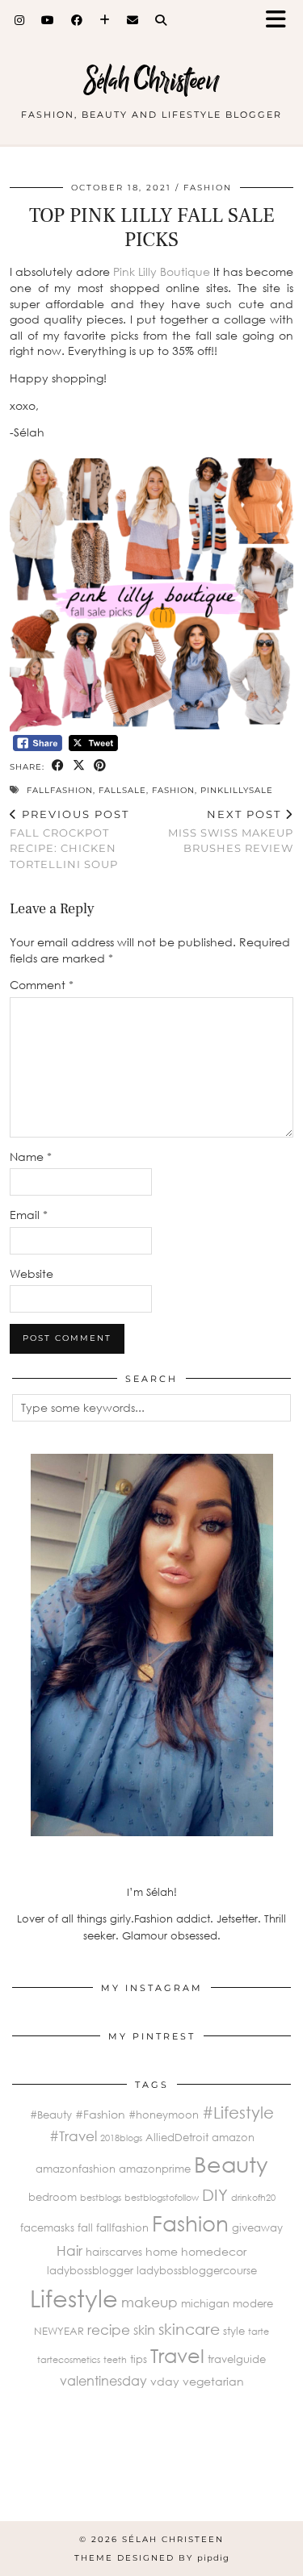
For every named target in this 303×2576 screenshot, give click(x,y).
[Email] (133, 20)
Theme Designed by (152, 2558)
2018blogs (121, 2138)
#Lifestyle (238, 2112)
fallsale (122, 790)
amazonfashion (76, 2169)
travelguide (237, 2359)
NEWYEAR (59, 2331)
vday (165, 2381)
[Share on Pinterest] (100, 766)
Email (29, 1215)
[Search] (161, 20)
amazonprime (155, 2169)
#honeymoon (164, 2115)
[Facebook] (77, 20)
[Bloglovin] (105, 20)
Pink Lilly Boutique (162, 271)
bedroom (53, 2197)
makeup (149, 2302)
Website (32, 1273)
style (234, 2331)
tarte (259, 2331)
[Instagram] (20, 20)
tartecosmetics (69, 2359)
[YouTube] (48, 20)
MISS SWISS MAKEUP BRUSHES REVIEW (231, 831)
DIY (215, 2194)
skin (144, 2330)
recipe (109, 2330)
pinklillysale (237, 790)
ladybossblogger (90, 2270)
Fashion (208, 188)
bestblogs (101, 2197)
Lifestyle (74, 2298)
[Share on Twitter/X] (79, 766)
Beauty (231, 2164)
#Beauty (51, 2115)
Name (31, 1156)
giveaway (257, 2227)
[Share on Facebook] (58, 766)
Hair (69, 2250)
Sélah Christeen (151, 80)
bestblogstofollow (162, 2197)
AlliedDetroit (177, 2137)
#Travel (73, 2136)
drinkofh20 (253, 2197)
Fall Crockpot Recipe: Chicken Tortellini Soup (69, 839)
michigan (205, 2303)
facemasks (47, 2227)
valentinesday (103, 2380)
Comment (42, 985)
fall (85, 2227)
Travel (177, 2355)
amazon (233, 2137)
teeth (115, 2359)
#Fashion (100, 2114)
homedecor (214, 2251)
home (162, 2251)
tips (139, 2359)
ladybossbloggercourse (197, 2270)
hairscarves (114, 2252)
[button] (281, 21)
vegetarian (213, 2381)
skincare (189, 2329)
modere (253, 2303)
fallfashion (60, 790)
